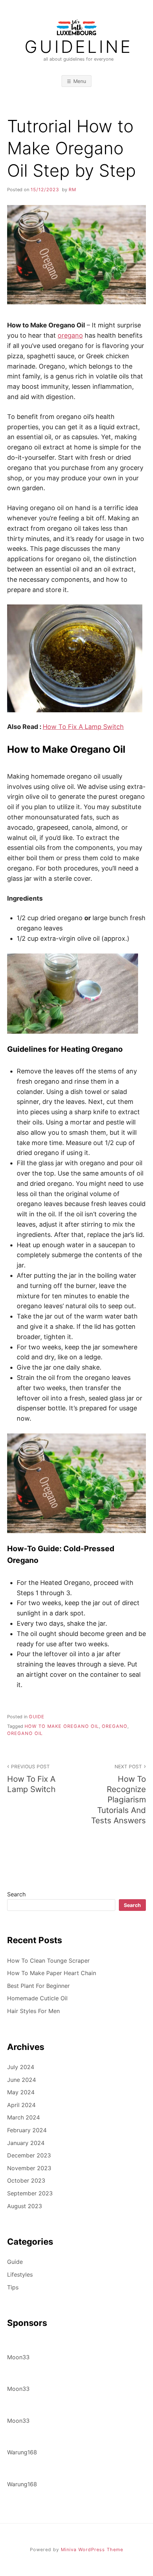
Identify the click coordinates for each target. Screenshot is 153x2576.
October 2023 (26, 2180)
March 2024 (23, 2117)
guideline (78, 47)
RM (72, 190)
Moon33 (18, 2357)
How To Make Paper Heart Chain (52, 1973)
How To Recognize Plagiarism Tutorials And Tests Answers (118, 1794)
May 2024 (21, 2092)
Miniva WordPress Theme (92, 2550)
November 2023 (29, 2168)
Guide (37, 1717)
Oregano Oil (25, 1733)
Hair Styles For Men (33, 2011)
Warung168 (22, 2452)
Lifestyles (20, 2274)
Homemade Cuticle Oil (37, 1998)
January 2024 (26, 2143)
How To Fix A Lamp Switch (83, 727)
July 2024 (21, 2067)
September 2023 (30, 2193)
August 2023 (25, 2206)
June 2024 (22, 2080)
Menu (80, 81)
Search (16, 1894)
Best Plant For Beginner (38, 1986)
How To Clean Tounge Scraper (48, 1961)
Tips (13, 2287)
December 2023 (29, 2155)
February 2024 (27, 2130)
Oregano (115, 1726)
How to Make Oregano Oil (62, 1726)
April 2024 (21, 2105)
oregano (70, 335)
